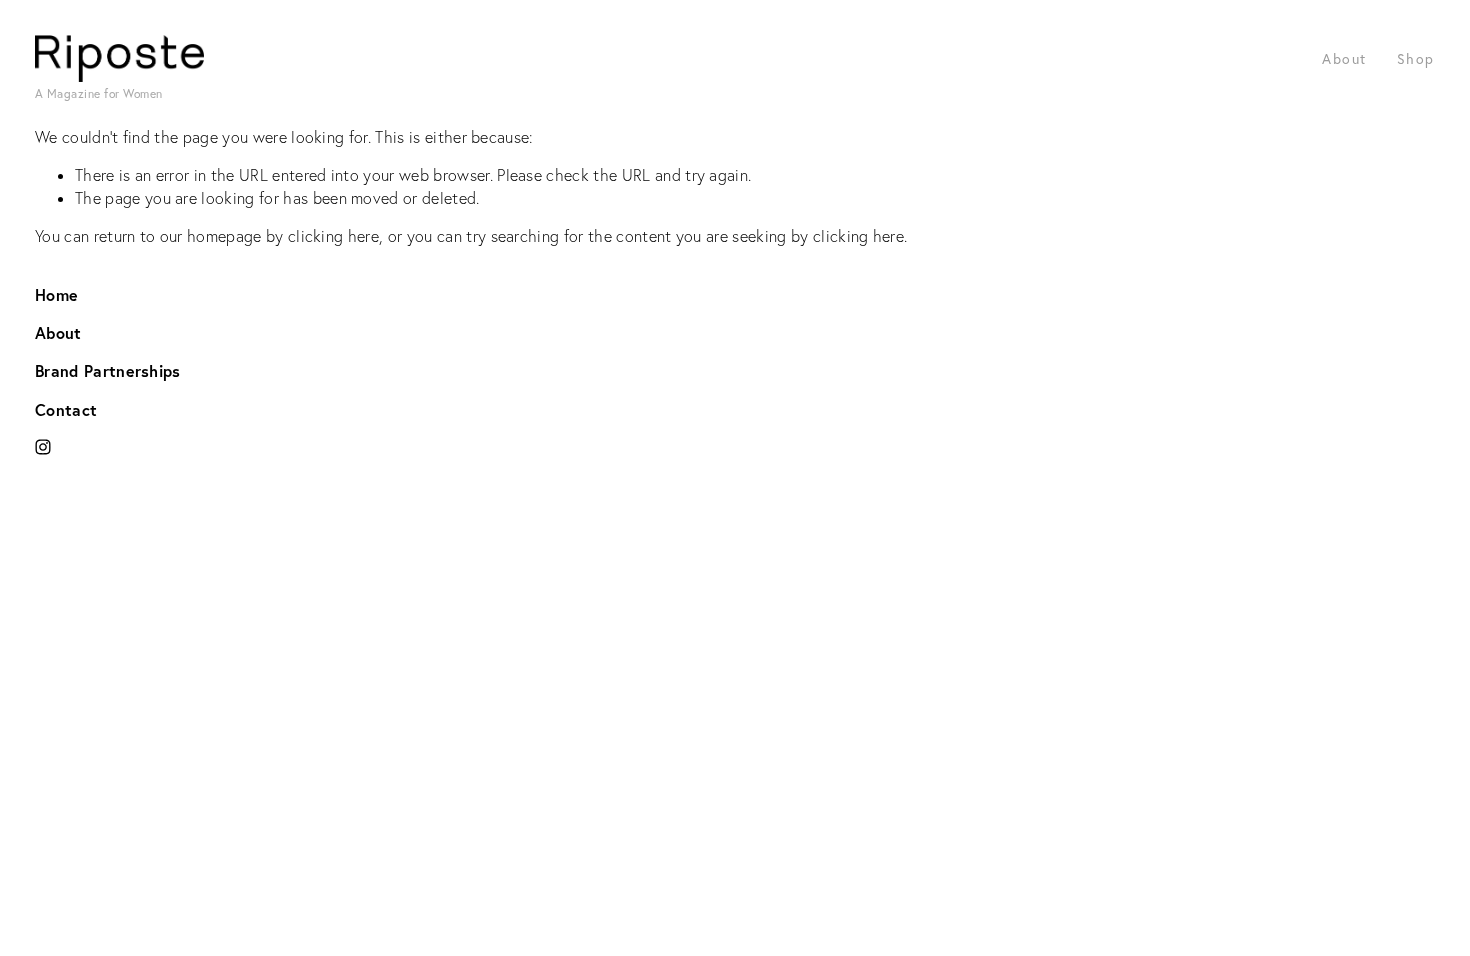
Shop (1416, 59)
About (1344, 59)
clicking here (333, 236)
